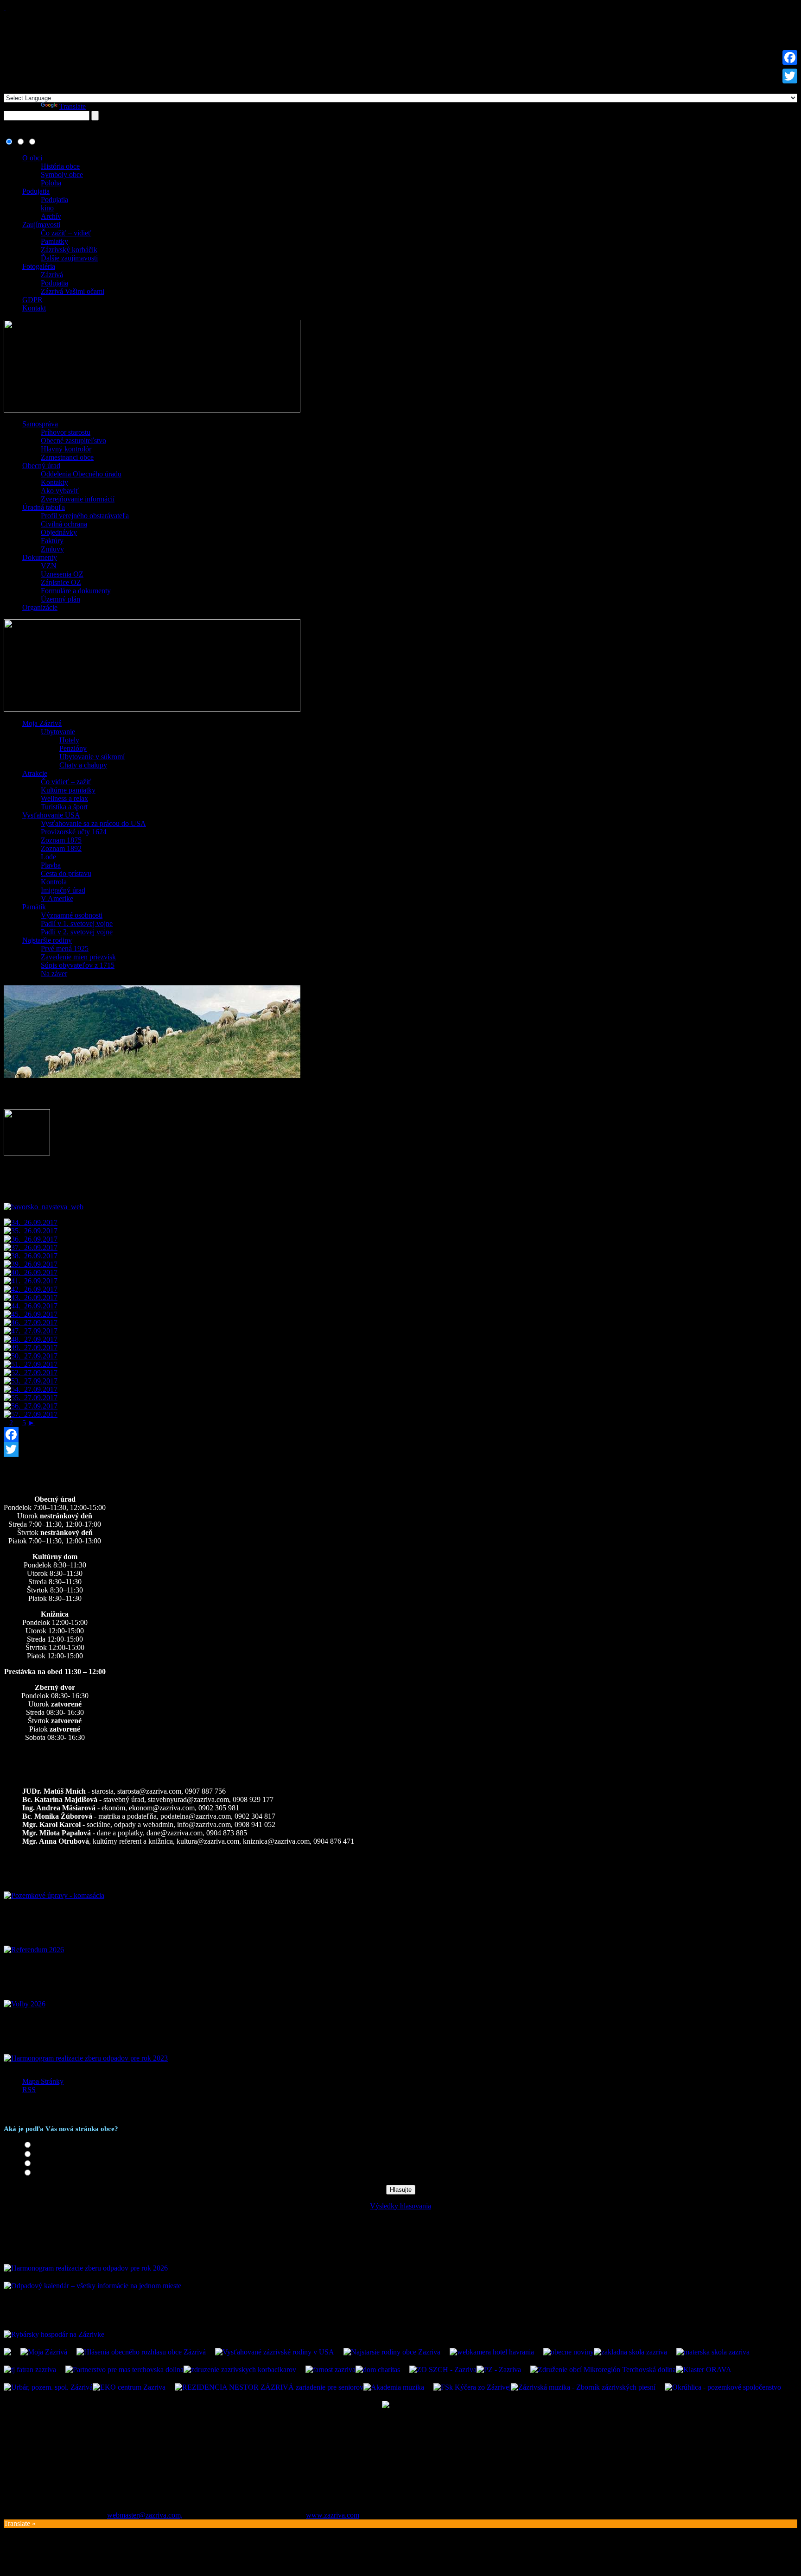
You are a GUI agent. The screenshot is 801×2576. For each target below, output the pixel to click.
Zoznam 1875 (61, 840)
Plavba (51, 865)
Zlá (39, 2173)
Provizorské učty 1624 (74, 832)
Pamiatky (54, 241)
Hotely (69, 740)
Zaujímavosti (41, 225)
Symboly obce (62, 174)
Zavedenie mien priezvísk (78, 957)
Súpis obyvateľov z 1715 (78, 965)
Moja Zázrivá (42, 723)
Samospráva (40, 424)
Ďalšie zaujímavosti (69, 258)
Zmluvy (52, 549)
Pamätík (34, 907)
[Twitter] (400, 1449)
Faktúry (52, 541)
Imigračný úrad (63, 890)
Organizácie (40, 607)
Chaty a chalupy (83, 765)
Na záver (54, 974)
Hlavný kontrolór (66, 449)
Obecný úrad (41, 466)
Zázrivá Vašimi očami (73, 291)
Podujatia (36, 191)
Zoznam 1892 (61, 848)
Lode (48, 857)
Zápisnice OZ (61, 582)
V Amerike (57, 898)
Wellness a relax (64, 798)
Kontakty (54, 482)
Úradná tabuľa (44, 507)
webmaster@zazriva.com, (145, 2515)
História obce (60, 166)
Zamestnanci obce (67, 457)
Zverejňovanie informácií (78, 499)
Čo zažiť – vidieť (66, 233)
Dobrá (43, 2154)
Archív (51, 216)
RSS (29, 2090)
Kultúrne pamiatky (68, 790)
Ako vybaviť (60, 491)
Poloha (51, 183)
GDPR (32, 300)
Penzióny (73, 748)
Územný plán (60, 599)
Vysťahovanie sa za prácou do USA (93, 823)
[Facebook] (400, 1434)
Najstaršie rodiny (47, 940)
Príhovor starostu (66, 432)
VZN (49, 566)
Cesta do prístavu (66, 873)
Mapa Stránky (43, 2081)
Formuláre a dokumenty (76, 591)
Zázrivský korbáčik (69, 250)
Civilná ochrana (64, 524)
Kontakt (34, 308)
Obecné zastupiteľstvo (73, 441)
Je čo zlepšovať (57, 2164)
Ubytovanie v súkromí (92, 757)
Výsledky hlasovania (400, 2206)
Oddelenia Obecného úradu (81, 474)
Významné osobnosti (72, 915)
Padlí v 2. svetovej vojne (77, 932)
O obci (32, 158)
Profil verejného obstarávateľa (85, 516)
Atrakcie (35, 773)
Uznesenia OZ (62, 574)
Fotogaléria (39, 266)
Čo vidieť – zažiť (66, 782)
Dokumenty (40, 557)
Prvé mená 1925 (65, 949)
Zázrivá (52, 275)
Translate (73, 106)
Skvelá (44, 2145)
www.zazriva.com (333, 2515)
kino (47, 208)
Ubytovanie (58, 732)
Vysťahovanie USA (51, 815)
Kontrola (54, 882)
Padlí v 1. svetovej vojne (77, 923)
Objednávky (59, 532)
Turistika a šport (64, 807)
